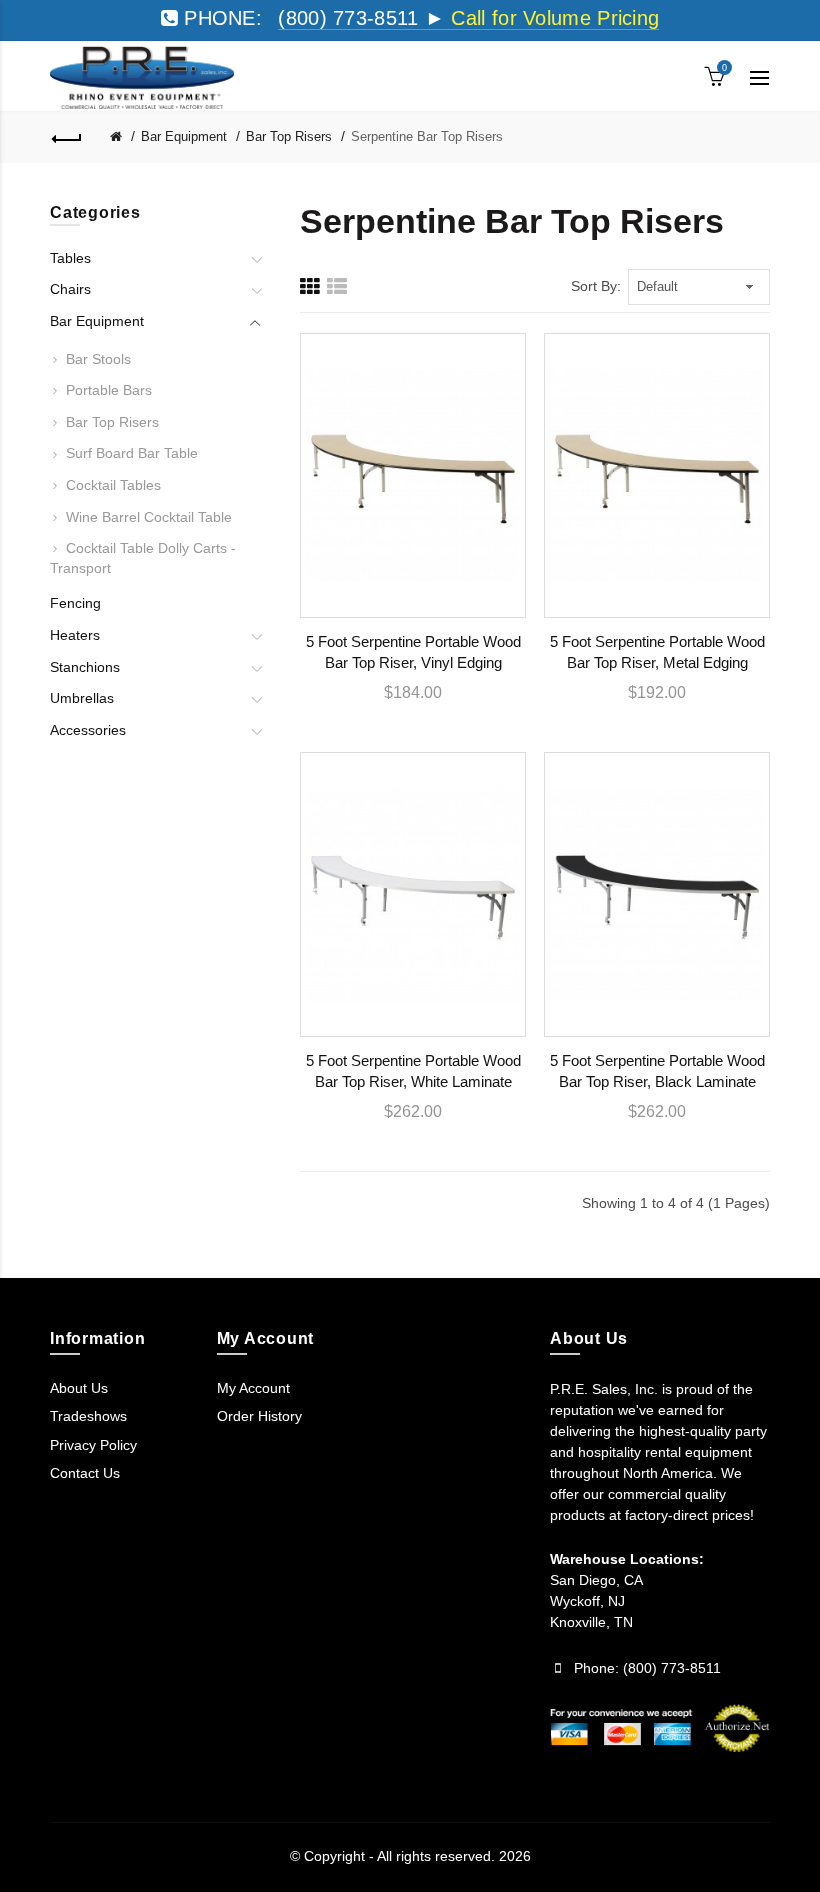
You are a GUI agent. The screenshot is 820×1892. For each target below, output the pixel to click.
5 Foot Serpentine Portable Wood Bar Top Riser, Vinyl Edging (413, 652)
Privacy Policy (93, 1445)
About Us (79, 1388)
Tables (70, 258)
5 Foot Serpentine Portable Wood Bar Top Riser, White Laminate (413, 1071)
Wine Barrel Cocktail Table (149, 517)
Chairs (70, 289)
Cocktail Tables (113, 485)
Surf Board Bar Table (132, 453)
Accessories (88, 730)
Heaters (75, 635)
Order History (259, 1416)
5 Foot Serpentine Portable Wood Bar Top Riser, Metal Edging (657, 652)
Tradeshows (88, 1416)
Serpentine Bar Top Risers (427, 136)
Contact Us (85, 1473)
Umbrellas (82, 698)
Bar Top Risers (289, 136)
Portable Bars (109, 390)
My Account (253, 1388)
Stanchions (85, 667)
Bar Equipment (184, 136)
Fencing (75, 603)
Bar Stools (98, 359)
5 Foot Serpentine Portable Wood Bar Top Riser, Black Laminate (657, 1071)
